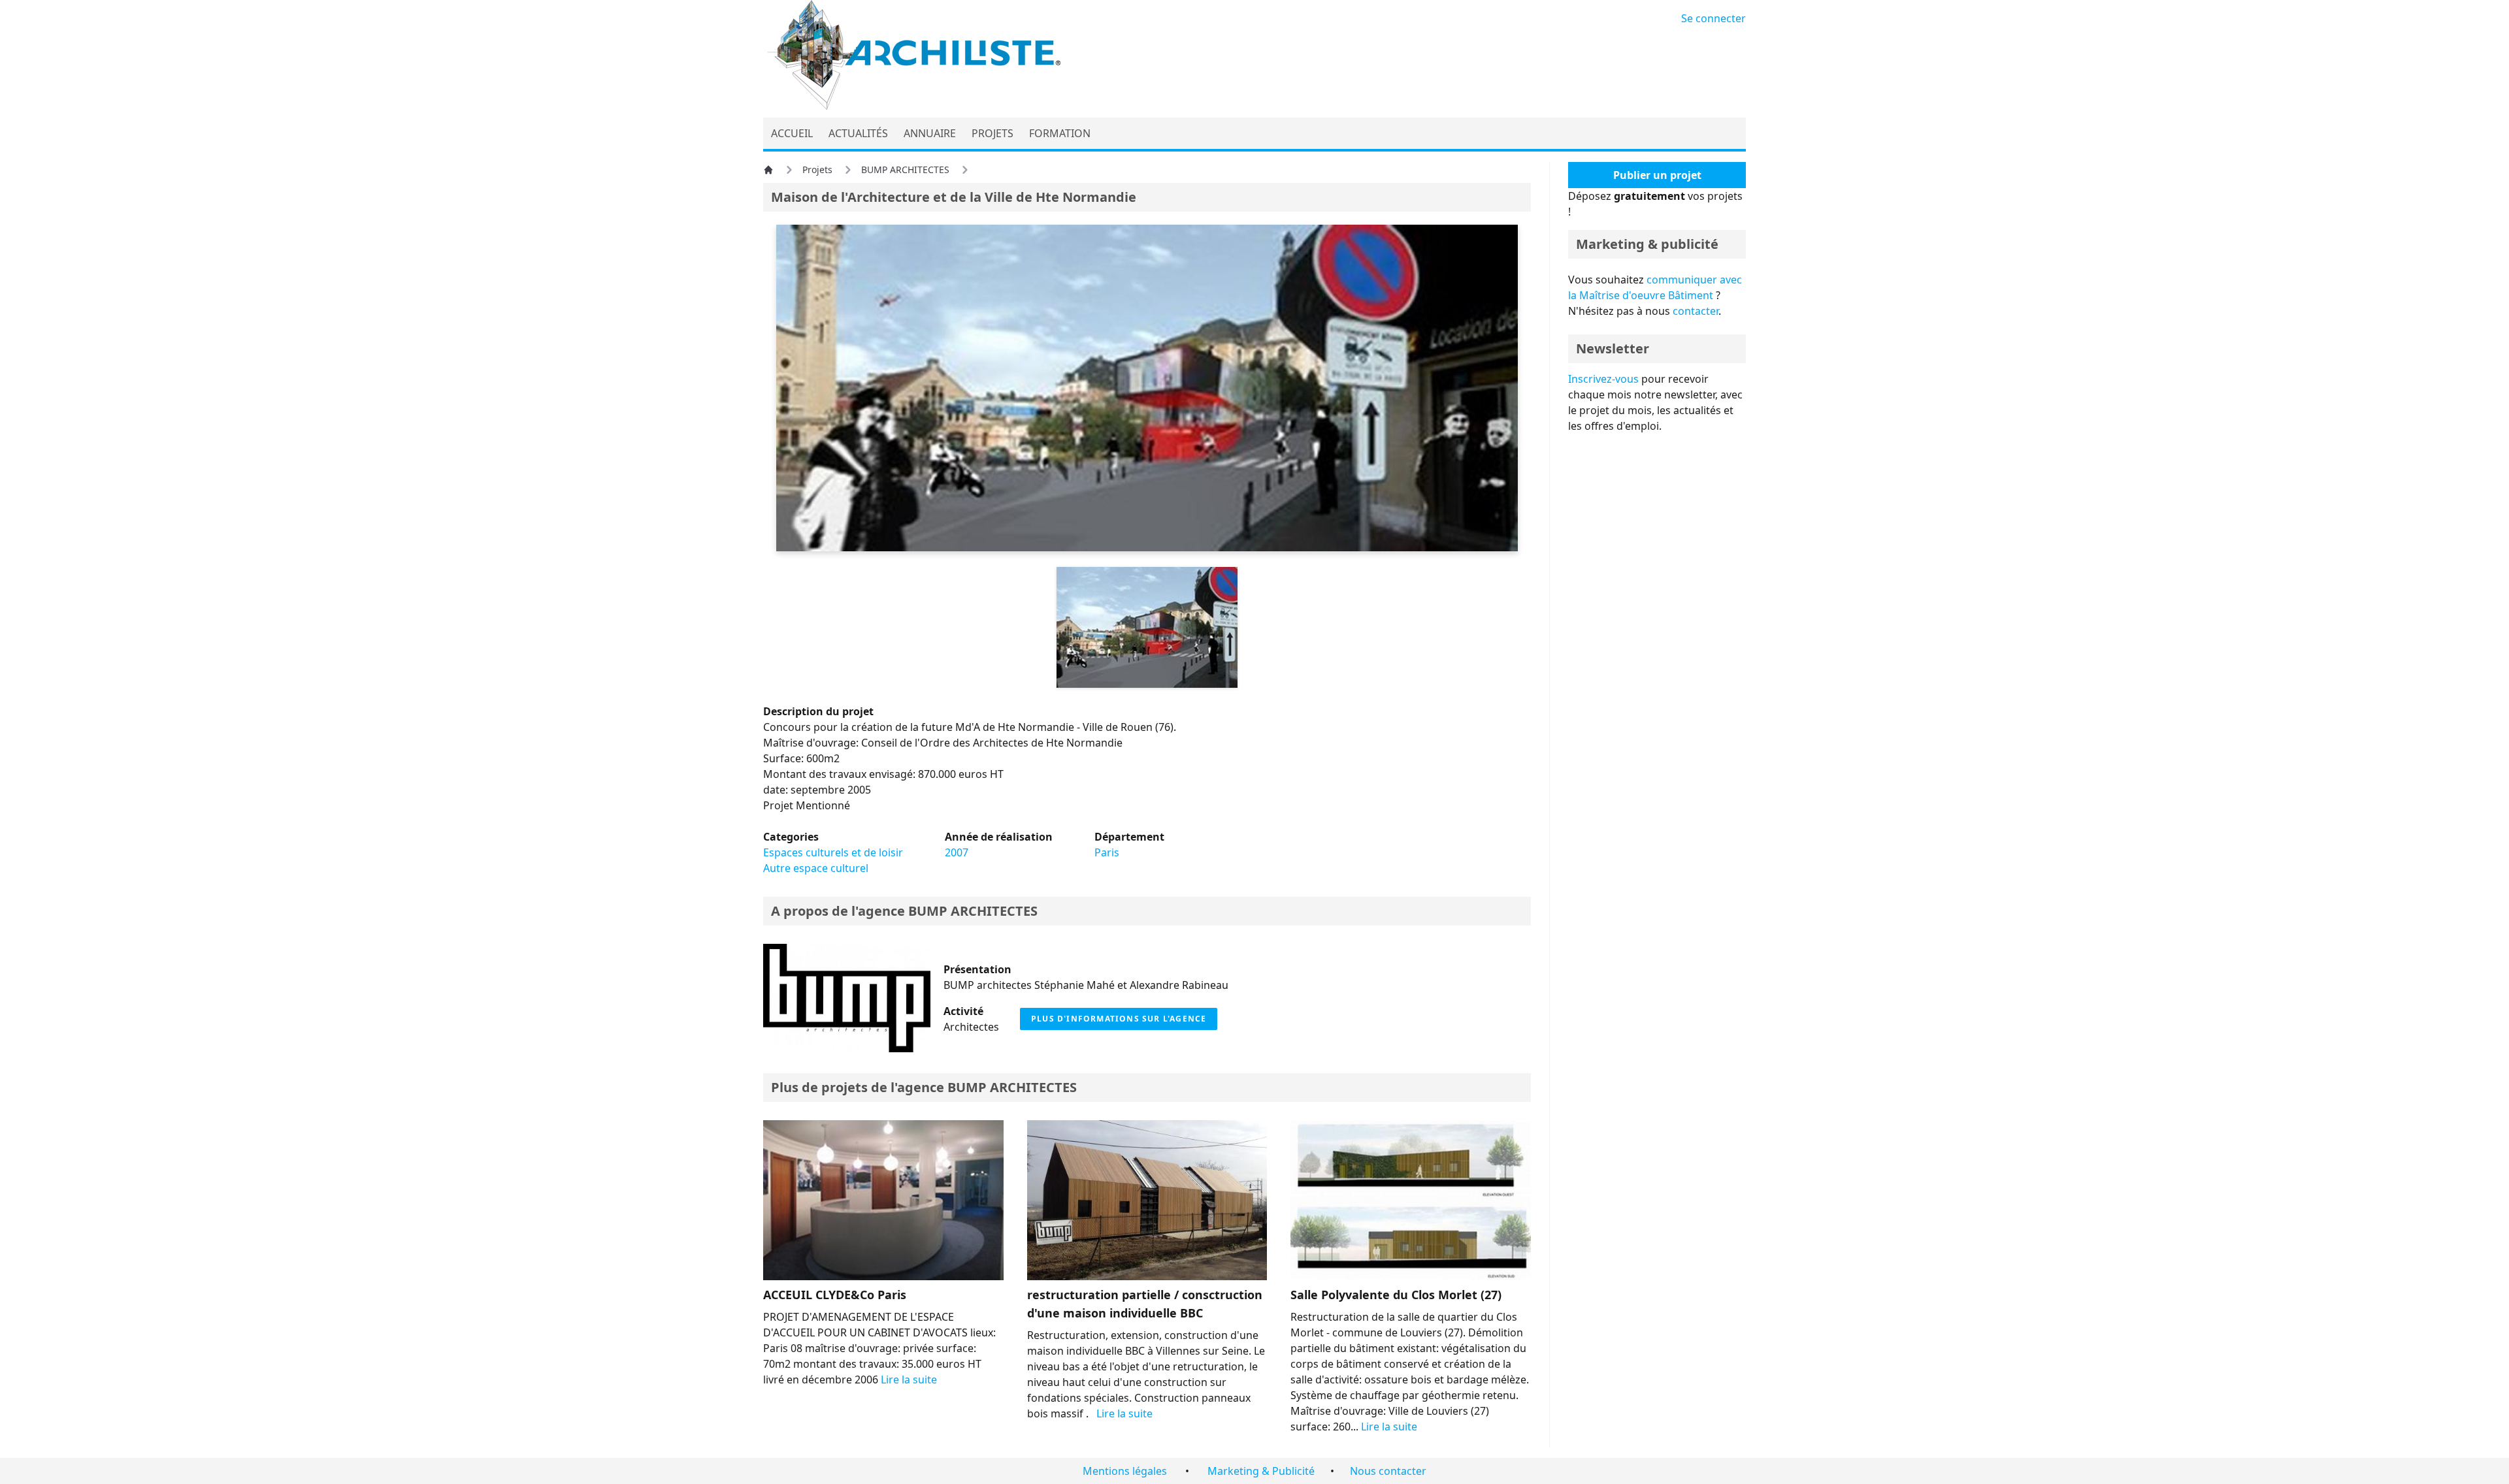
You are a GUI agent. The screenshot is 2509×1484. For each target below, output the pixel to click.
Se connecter (1714, 18)
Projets (817, 169)
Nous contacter (1388, 1471)
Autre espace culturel (816, 868)
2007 (957, 852)
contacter (1696, 311)
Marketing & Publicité (1261, 1471)
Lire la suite (909, 1379)
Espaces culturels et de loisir (833, 852)
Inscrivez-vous (1603, 379)
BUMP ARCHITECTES (905, 169)
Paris (1107, 852)
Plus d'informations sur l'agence (1119, 1019)
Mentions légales (1125, 1471)
